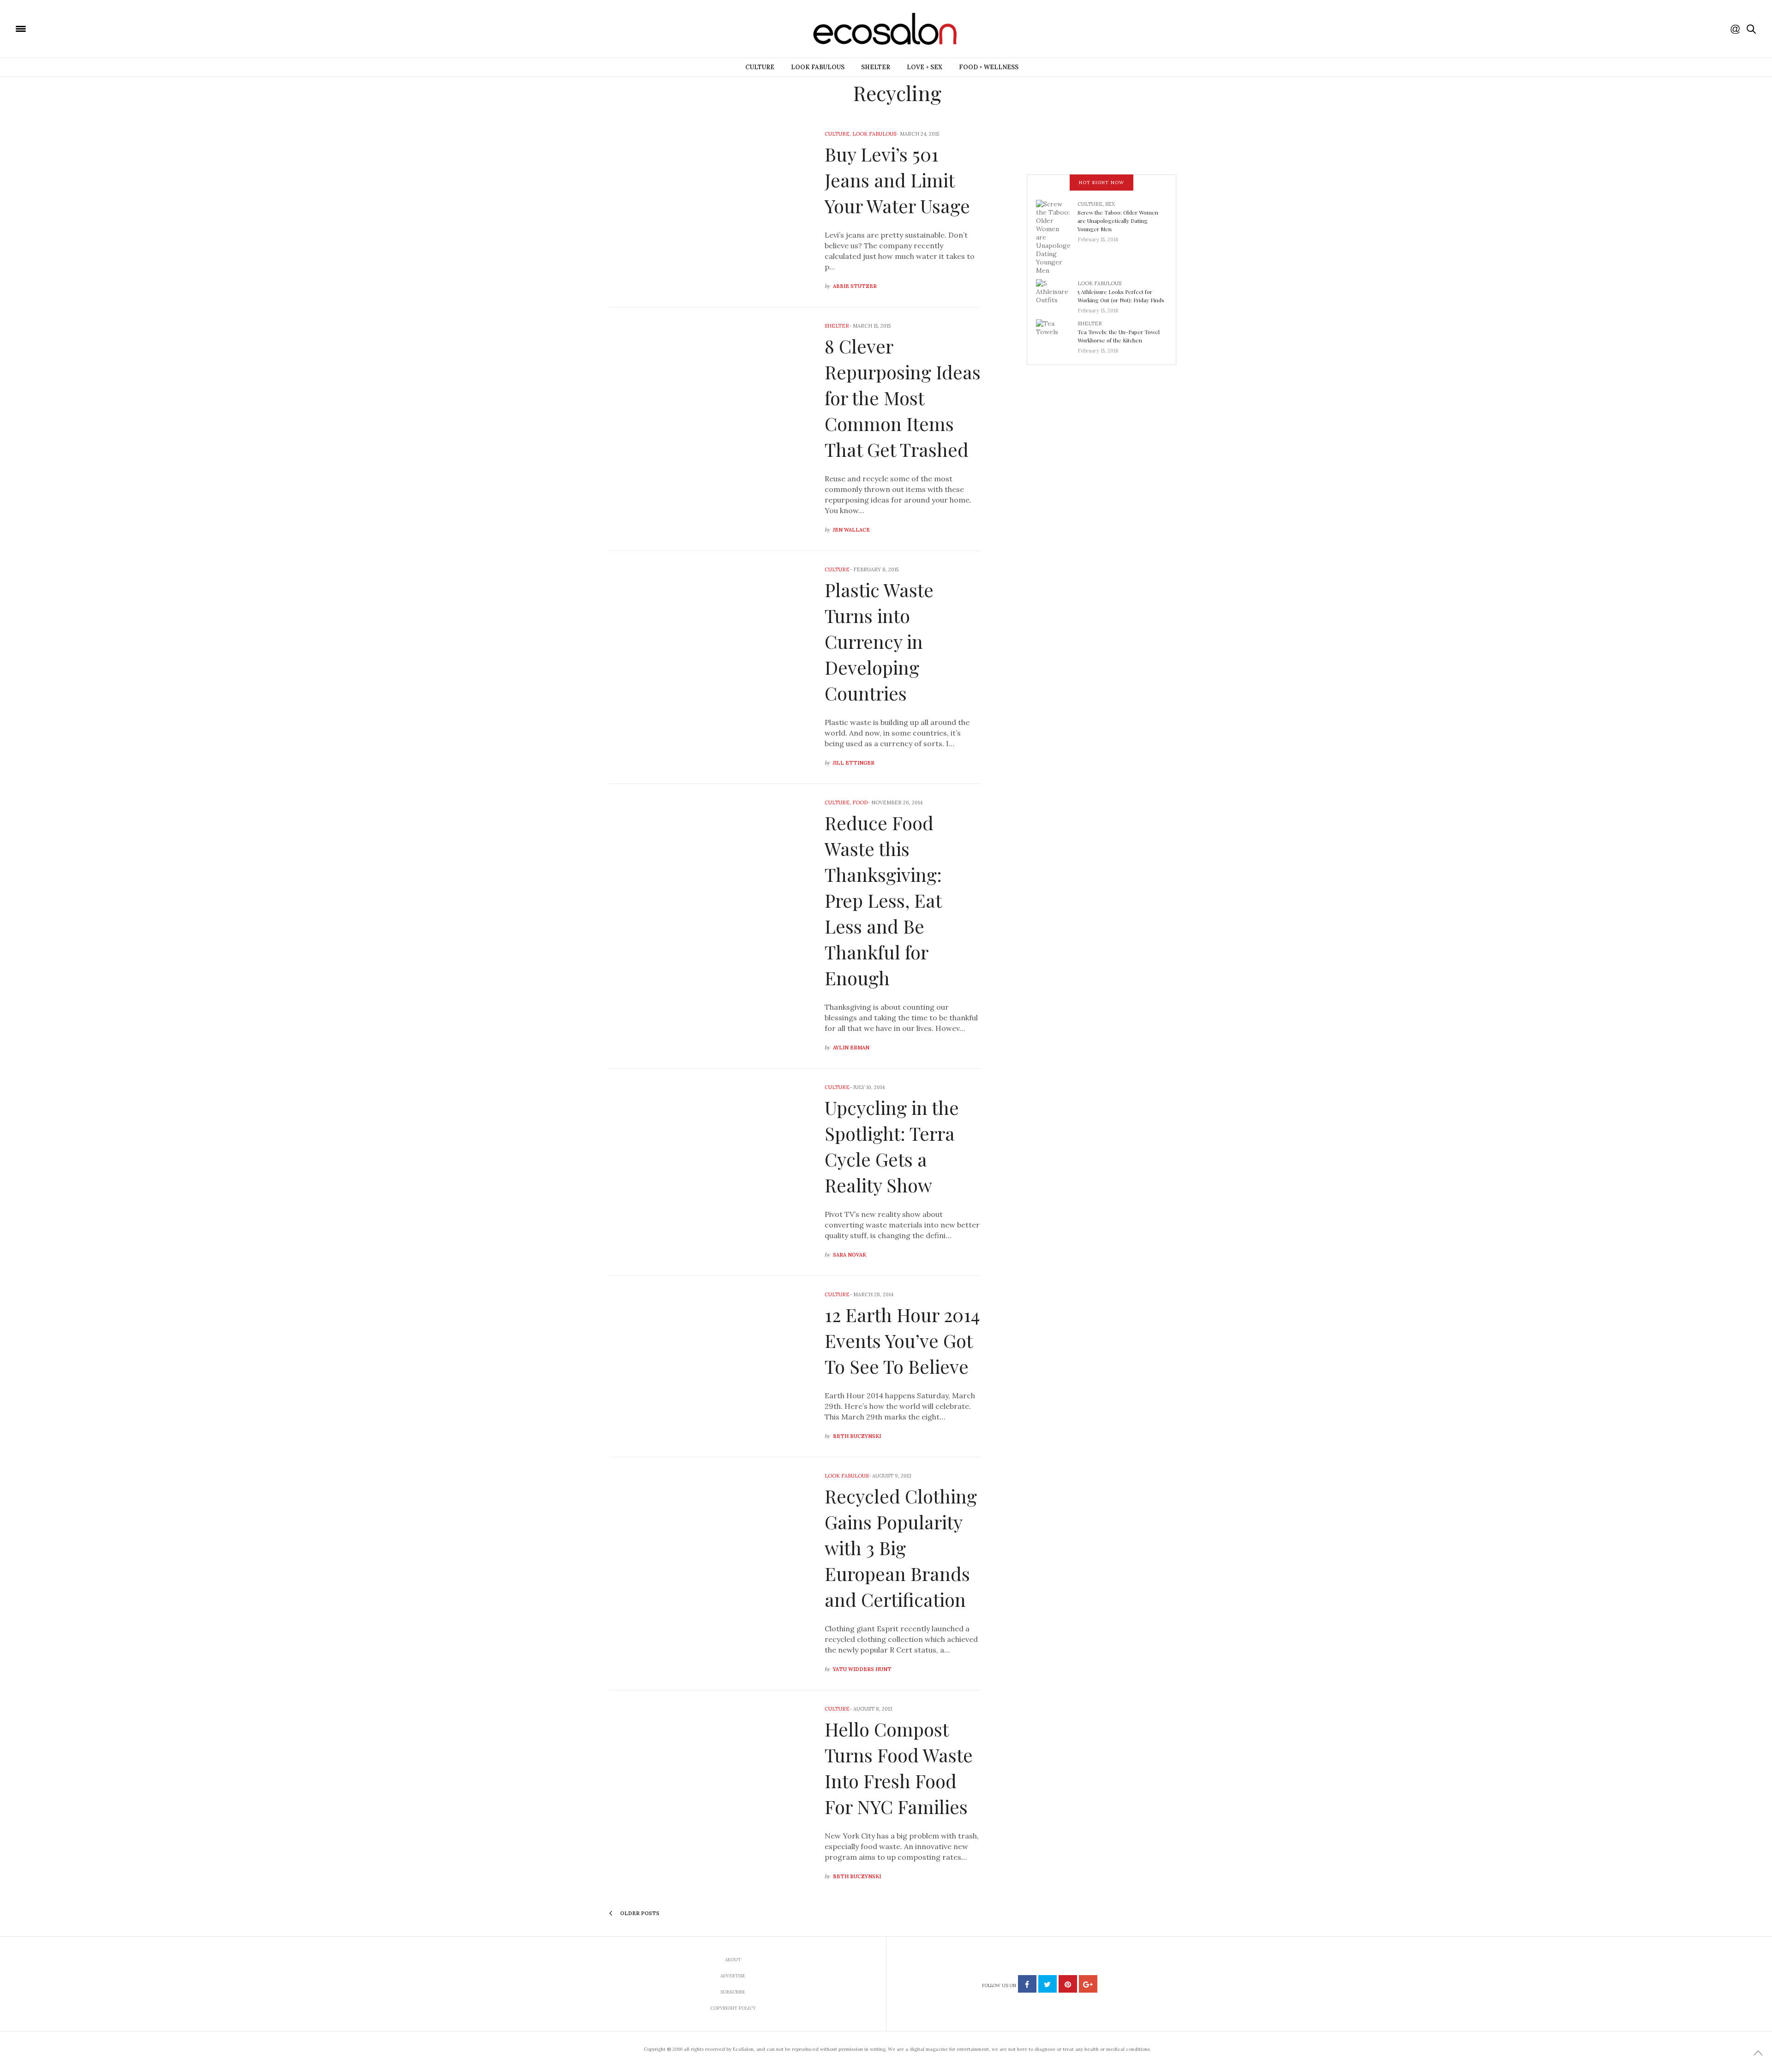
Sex (1110, 204)
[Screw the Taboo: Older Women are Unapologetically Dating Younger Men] (1057, 236)
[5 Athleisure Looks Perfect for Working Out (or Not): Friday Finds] (1057, 294)
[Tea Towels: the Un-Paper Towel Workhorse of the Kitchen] (1057, 334)
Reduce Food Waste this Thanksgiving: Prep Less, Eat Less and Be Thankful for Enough (883, 900)
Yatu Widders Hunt (862, 1669)
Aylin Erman (851, 1048)
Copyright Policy (733, 2008)
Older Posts (639, 1913)
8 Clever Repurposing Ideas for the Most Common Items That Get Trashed (903, 398)
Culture (760, 67)
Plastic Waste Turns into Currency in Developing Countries (879, 641)
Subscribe (733, 1992)
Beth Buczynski (857, 1436)
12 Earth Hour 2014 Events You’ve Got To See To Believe (902, 1340)
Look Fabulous (818, 67)
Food (860, 802)
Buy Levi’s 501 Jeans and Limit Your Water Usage (897, 180)
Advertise (733, 1976)
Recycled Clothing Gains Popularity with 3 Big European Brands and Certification (901, 1548)
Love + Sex (925, 67)
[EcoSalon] (76, 28)
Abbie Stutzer (855, 286)
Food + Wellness (989, 67)
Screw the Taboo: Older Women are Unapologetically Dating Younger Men (1118, 221)
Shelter (876, 67)
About (733, 1960)
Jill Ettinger (854, 763)
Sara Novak (850, 1255)
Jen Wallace (851, 530)
